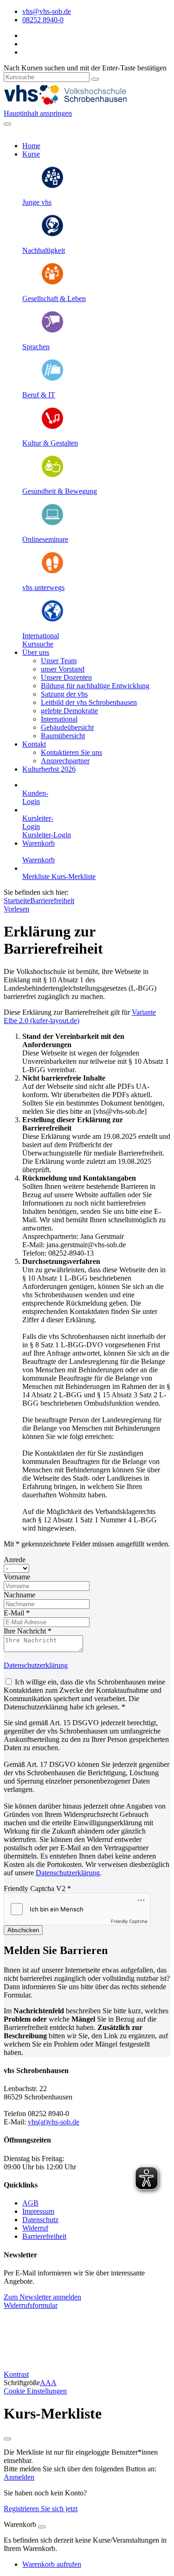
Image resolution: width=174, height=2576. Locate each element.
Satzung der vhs (64, 694)
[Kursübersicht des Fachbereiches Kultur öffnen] (52, 427)
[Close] (42, 2527)
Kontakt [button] (34, 744)
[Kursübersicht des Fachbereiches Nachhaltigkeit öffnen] (52, 235)
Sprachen (36, 347)
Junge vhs (37, 202)
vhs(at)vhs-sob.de (54, 2122)
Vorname (17, 1577)
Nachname (19, 1595)
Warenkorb (39, 843)
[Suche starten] (95, 79)
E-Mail (17, 1613)
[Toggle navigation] (7, 124)
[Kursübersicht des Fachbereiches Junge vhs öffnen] (52, 186)
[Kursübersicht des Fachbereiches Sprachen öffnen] (52, 331)
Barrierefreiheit (52, 901)
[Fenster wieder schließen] (7, 2439)
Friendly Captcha (129, 1921)
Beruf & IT (39, 395)
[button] (38, 644)
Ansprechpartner (65, 761)
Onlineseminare (45, 539)
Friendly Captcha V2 (37, 1888)
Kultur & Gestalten (50, 443)
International (41, 636)
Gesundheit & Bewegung (60, 491)
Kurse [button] (31, 154)
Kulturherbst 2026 (49, 769)
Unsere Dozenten (66, 677)
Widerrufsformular (31, 2305)
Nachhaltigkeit (44, 250)
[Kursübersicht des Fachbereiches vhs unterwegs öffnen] (52, 572)
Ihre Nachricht (28, 1631)
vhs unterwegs (43, 587)
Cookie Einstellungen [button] (35, 2391)
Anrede (15, 1560)
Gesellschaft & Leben (54, 298)
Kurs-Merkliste (74, 876)
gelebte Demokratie (69, 711)
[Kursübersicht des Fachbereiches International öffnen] (52, 620)
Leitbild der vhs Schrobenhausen (89, 702)
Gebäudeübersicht (67, 727)
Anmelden (19, 2477)
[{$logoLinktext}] (73, 105)
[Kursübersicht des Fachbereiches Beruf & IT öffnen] (52, 379)
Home (31, 146)
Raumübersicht (63, 736)
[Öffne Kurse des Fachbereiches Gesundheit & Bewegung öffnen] (52, 475)
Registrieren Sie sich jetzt (41, 2509)
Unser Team (59, 661)
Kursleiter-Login (47, 835)
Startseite (17, 901)
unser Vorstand (63, 669)
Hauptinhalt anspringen (38, 113)
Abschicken (23, 1930)
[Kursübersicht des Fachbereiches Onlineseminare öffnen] (52, 524)
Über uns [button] (36, 652)
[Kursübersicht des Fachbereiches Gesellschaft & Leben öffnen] (52, 283)
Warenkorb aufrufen (52, 2564)
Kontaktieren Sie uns (71, 752)
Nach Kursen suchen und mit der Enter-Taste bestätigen (85, 68)
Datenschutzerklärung (36, 1665)
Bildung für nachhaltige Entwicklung (95, 686)
